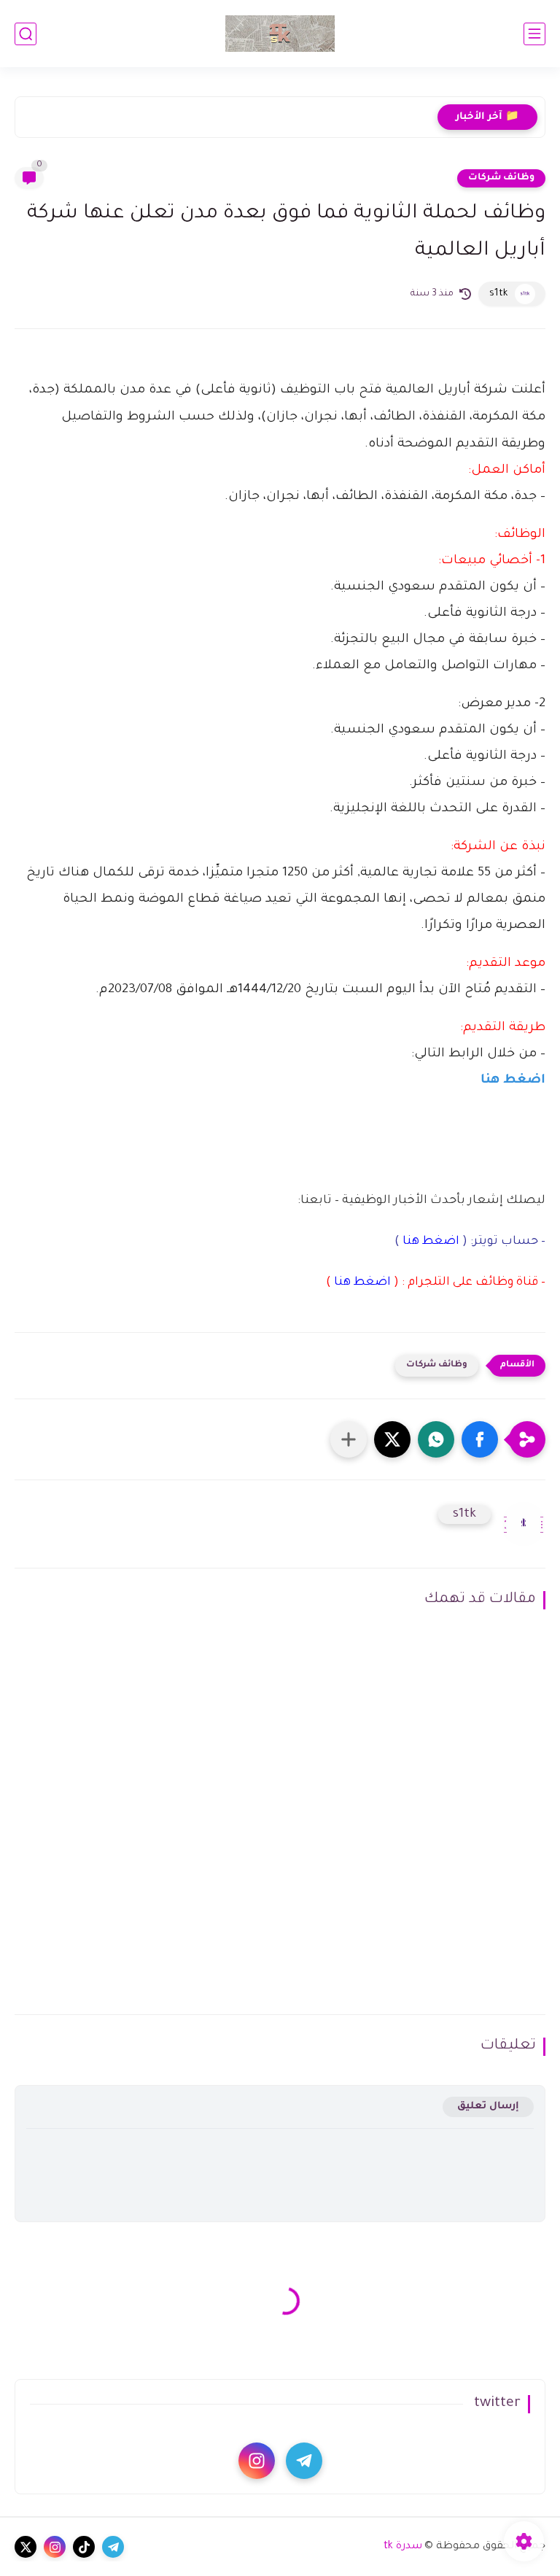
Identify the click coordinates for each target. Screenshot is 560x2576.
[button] (480, 1439)
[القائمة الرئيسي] (534, 34)
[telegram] (304, 2461)
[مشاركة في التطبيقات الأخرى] (349, 1439)
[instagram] (257, 2461)
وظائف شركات (501, 178)
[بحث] (26, 34)
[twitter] (26, 2547)
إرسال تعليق (488, 2107)
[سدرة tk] (280, 34)
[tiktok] (84, 2547)
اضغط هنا (513, 1081)
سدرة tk (403, 2547)
